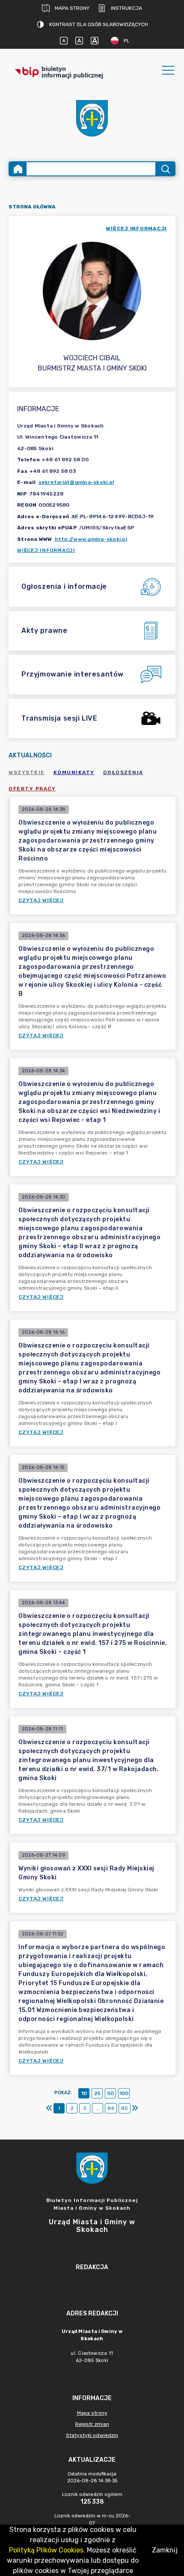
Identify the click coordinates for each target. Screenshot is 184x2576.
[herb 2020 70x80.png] (92, 118)
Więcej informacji (46, 550)
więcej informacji (137, 229)
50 (111, 2093)
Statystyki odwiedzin (92, 2435)
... (98, 2108)
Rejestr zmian (92, 2424)
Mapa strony (72, 8)
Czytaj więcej (41, 900)
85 (125, 2108)
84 (111, 2108)
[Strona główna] (18, 169)
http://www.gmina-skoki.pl (91, 539)
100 (124, 2093)
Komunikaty (74, 772)
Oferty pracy (32, 789)
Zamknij (165, 2550)
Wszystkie (27, 772)
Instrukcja (126, 8)
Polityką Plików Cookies (46, 2550)
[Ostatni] (135, 2108)
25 (97, 2093)
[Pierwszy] (49, 2108)
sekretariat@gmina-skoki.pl (76, 482)
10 (84, 2093)
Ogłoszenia (123, 772)
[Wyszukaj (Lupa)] (165, 169)
